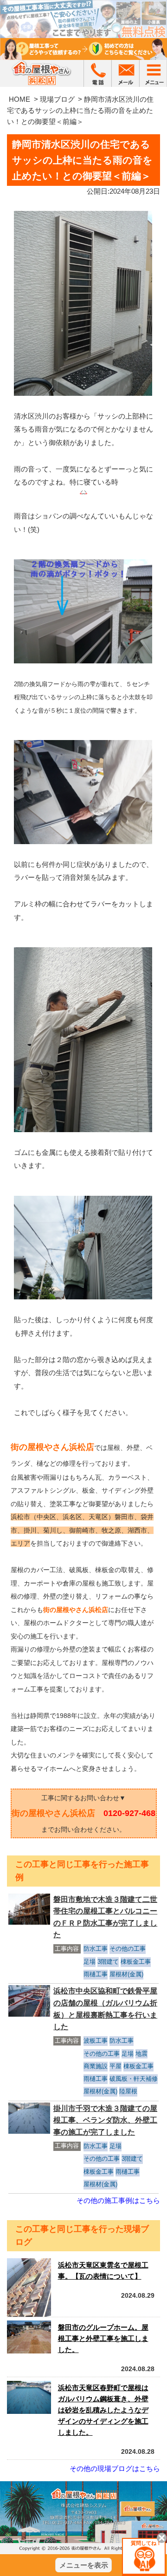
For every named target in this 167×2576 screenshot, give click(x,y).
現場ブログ (57, 99)
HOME (19, 99)
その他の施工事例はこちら (118, 2200)
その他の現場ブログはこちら (115, 2468)
